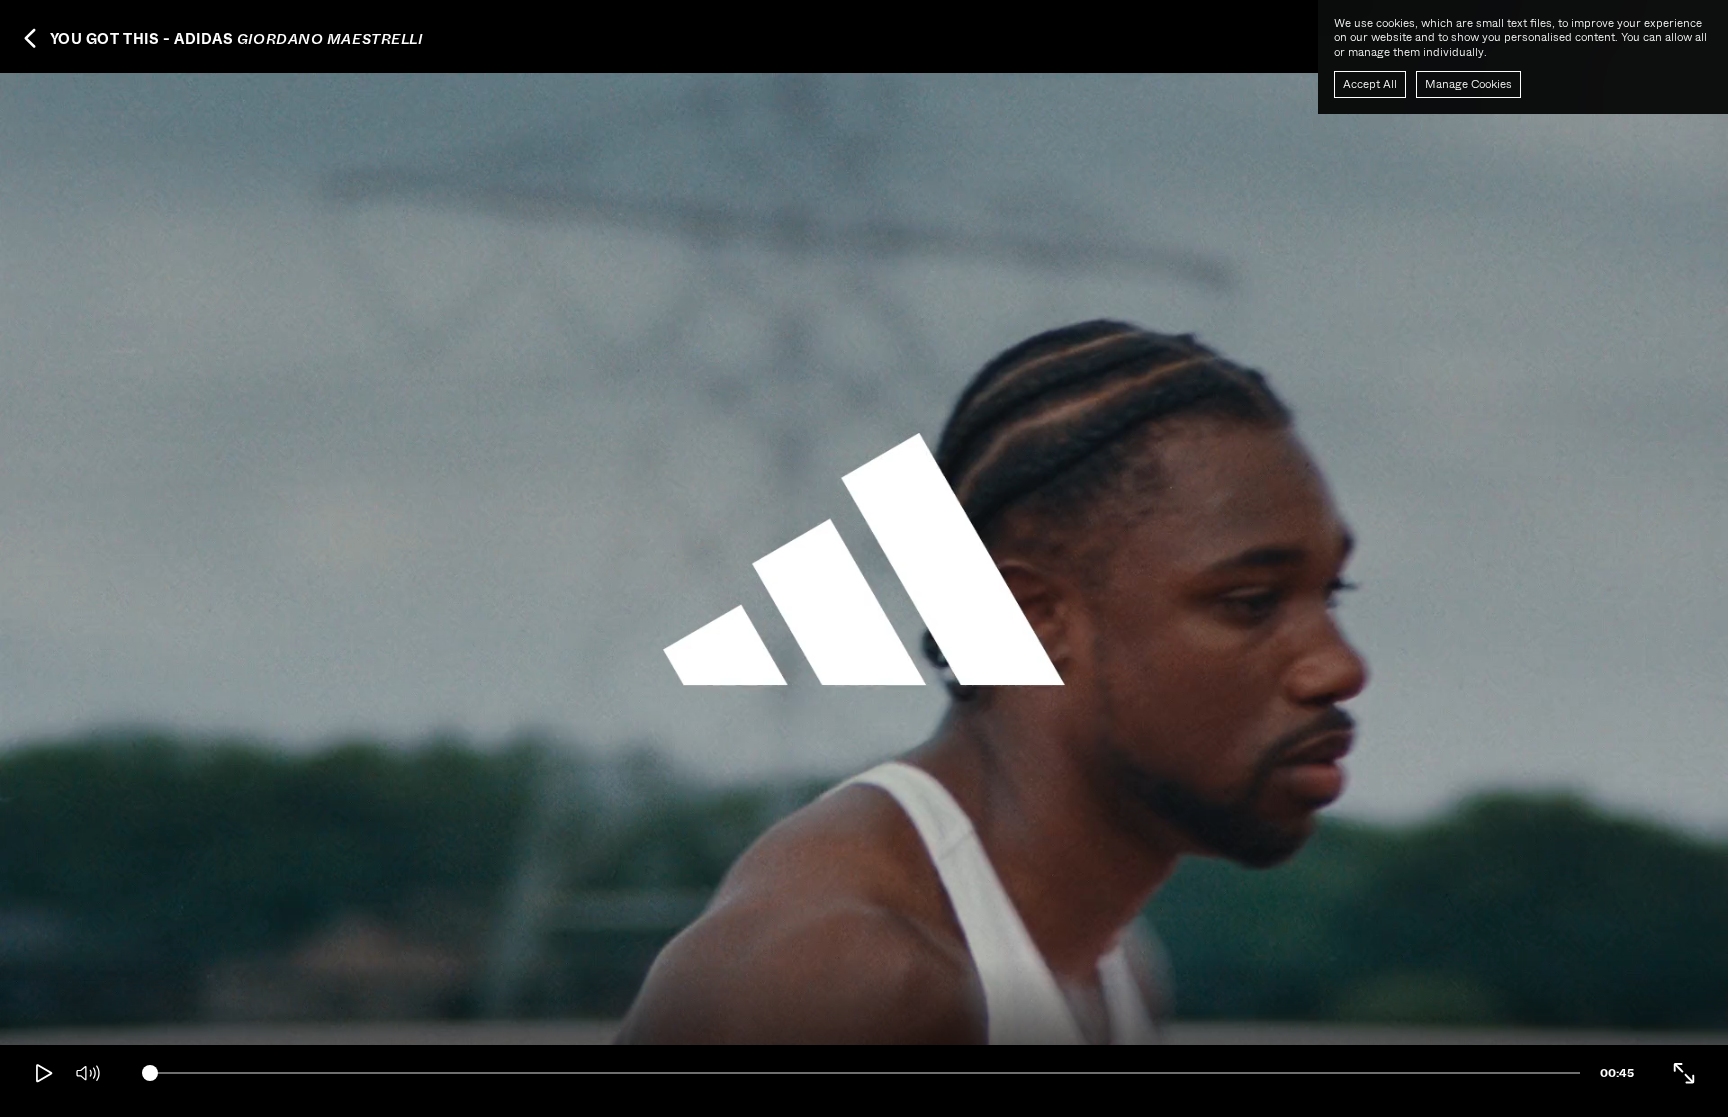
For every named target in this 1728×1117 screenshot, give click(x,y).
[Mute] (88, 1073)
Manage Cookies (1468, 84)
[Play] (44, 1073)
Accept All (1370, 84)
